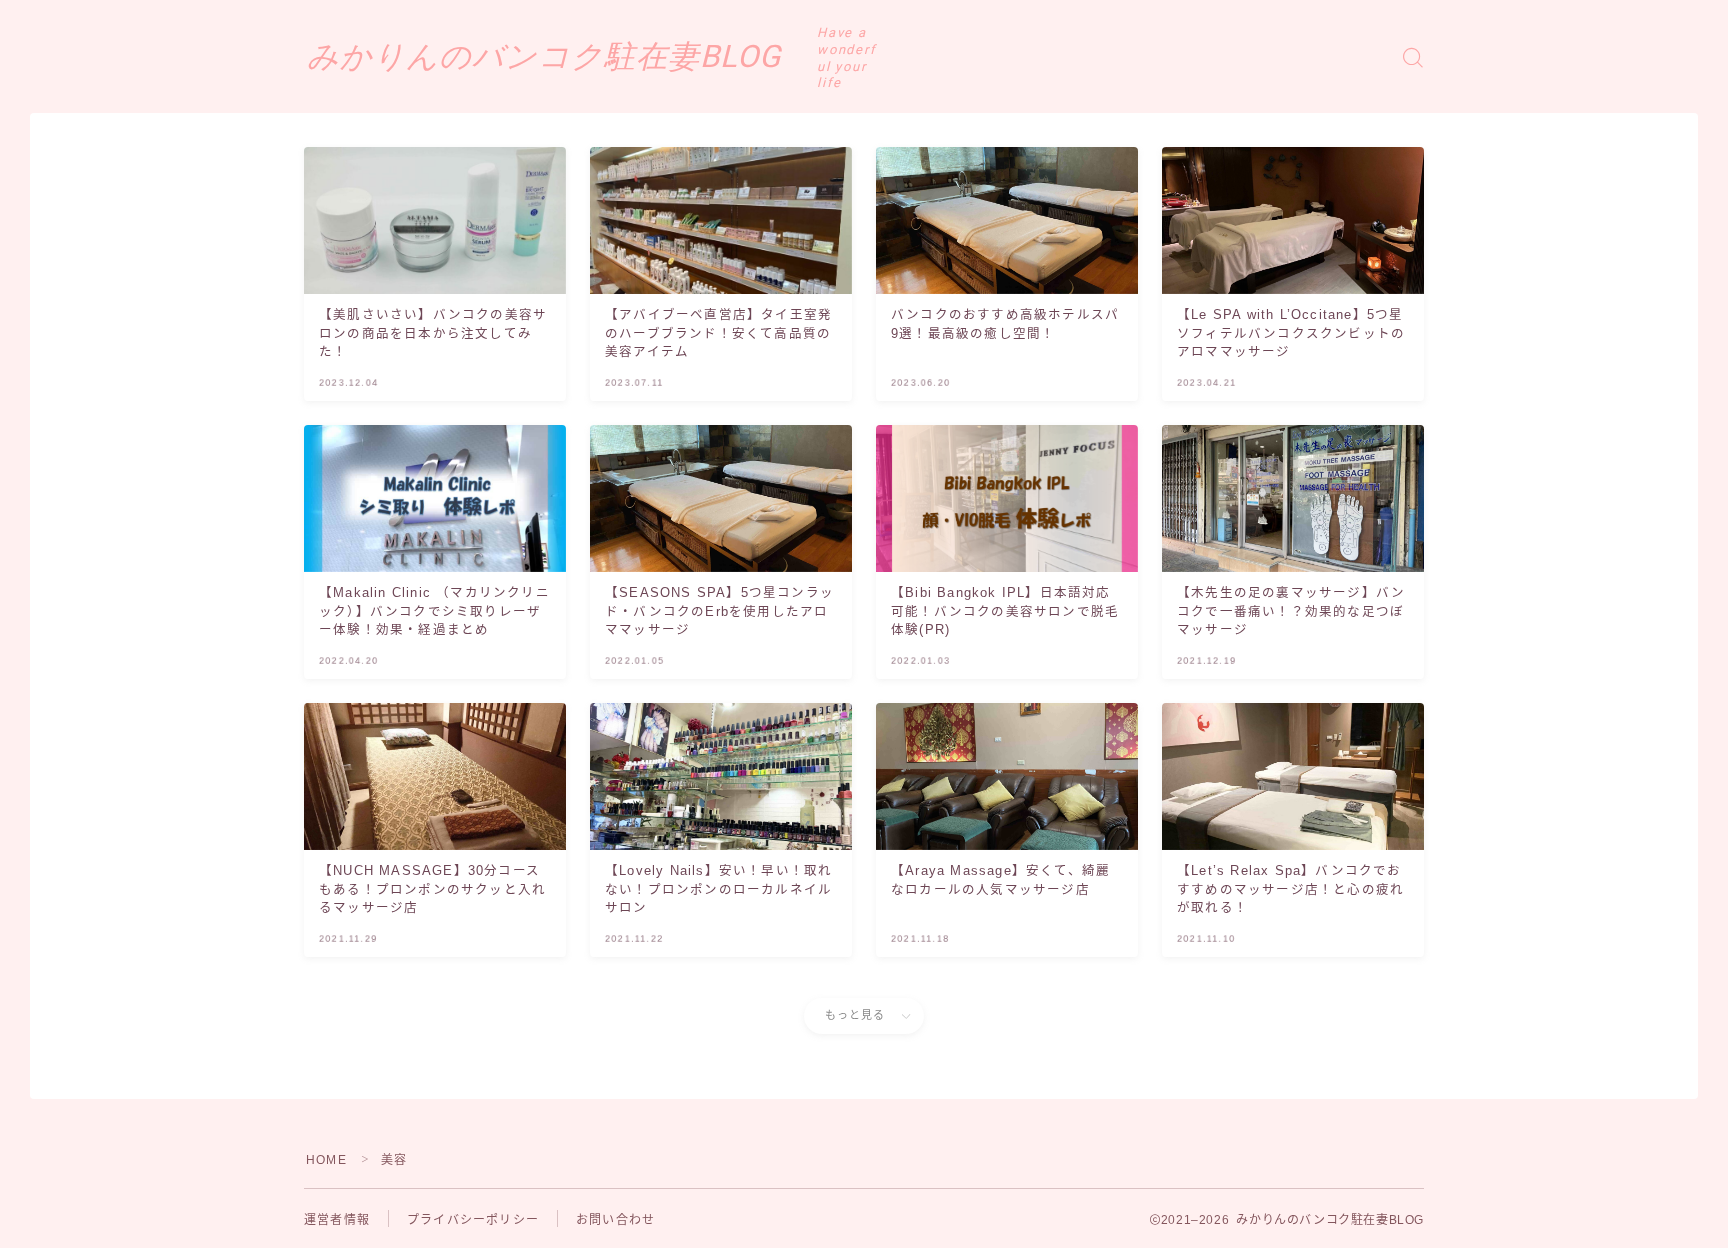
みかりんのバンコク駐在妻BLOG (544, 57)
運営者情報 (337, 1220)
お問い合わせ (615, 1220)
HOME (326, 1160)
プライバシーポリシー (473, 1220)
